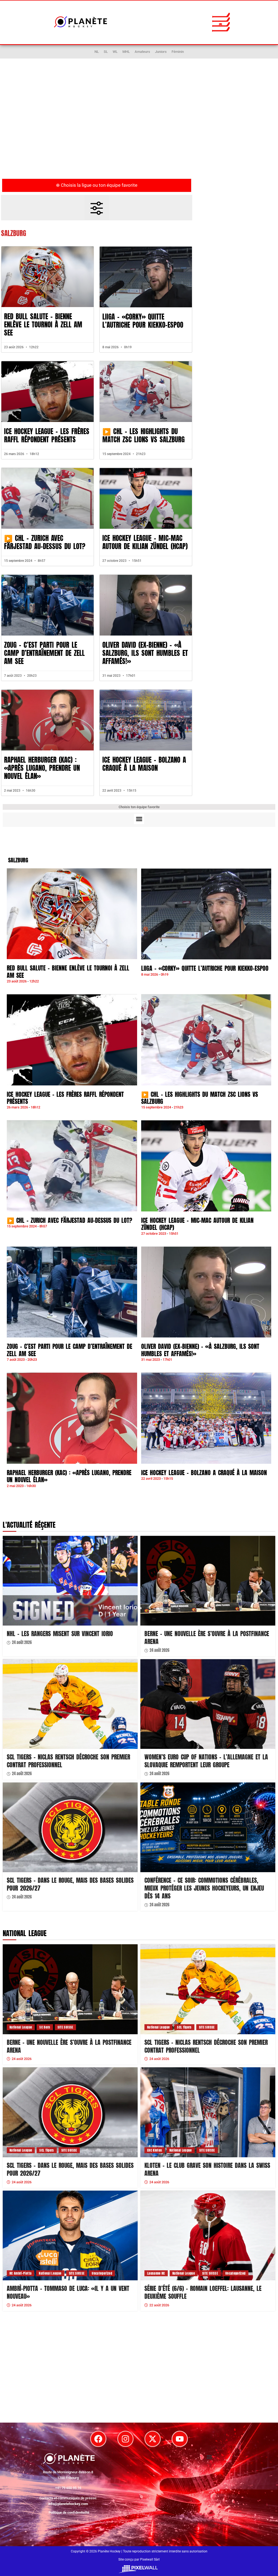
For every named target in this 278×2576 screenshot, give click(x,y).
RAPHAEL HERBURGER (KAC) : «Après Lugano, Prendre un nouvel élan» (42, 768)
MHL (126, 52)
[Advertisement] (139, 130)
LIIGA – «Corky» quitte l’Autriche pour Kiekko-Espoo (143, 321)
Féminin (178, 52)
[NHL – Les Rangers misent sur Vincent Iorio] (70, 1581)
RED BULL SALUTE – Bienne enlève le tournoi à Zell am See (43, 325)
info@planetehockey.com (68, 2504)
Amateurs (142, 52)
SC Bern (45, 2027)
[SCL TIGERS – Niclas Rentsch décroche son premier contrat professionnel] (70, 1704)
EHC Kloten (155, 2150)
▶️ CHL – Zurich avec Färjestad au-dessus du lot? (45, 542)
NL (97, 52)
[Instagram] (125, 2439)
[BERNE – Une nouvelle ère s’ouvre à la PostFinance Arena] (208, 1581)
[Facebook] (98, 2439)
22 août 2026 (159, 2305)
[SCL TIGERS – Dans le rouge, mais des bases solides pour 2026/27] (70, 1827)
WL (115, 52)
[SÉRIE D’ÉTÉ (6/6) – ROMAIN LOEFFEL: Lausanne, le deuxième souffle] (208, 2235)
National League (21, 2027)
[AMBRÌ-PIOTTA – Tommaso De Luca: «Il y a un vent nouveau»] (70, 2235)
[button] (221, 22)
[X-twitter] (153, 2439)
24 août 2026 (22, 1643)
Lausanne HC (156, 2273)
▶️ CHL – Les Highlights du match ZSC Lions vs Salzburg (143, 435)
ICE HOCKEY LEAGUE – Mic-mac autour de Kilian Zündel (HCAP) (145, 542)
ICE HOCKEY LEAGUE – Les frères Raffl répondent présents (47, 435)
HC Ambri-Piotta (20, 2273)
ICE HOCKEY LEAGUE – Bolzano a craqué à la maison (144, 764)
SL (106, 52)
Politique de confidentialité (69, 2512)
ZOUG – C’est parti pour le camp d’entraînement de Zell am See (44, 653)
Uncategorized (102, 2273)
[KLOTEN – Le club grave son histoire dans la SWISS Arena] (208, 2112)
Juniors (161, 52)
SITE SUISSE (65, 2027)
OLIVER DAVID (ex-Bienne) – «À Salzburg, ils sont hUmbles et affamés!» (145, 653)
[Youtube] (180, 2439)
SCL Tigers (184, 2027)
